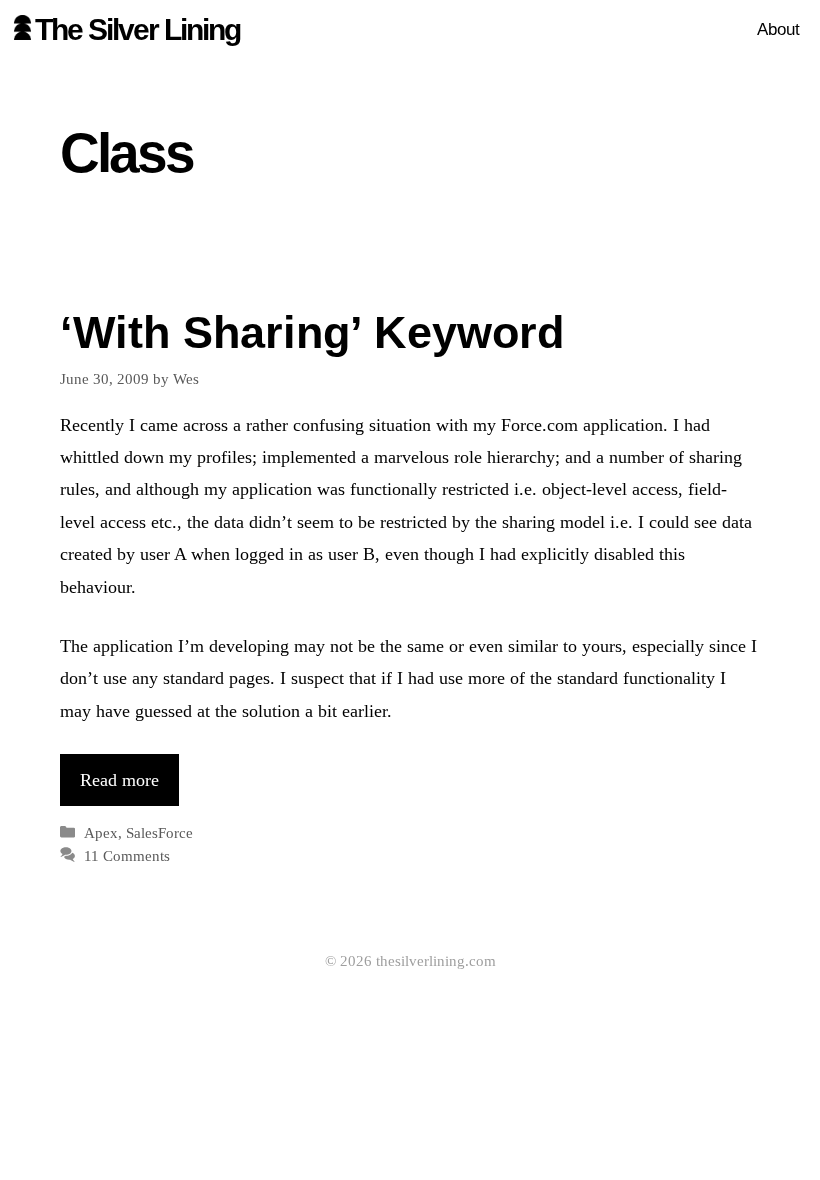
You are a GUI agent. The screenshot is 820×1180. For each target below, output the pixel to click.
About (778, 29)
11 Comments (127, 855)
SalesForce (159, 832)
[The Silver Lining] (22, 30)
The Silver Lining (137, 29)
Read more (119, 780)
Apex (101, 832)
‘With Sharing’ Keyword (312, 332)
